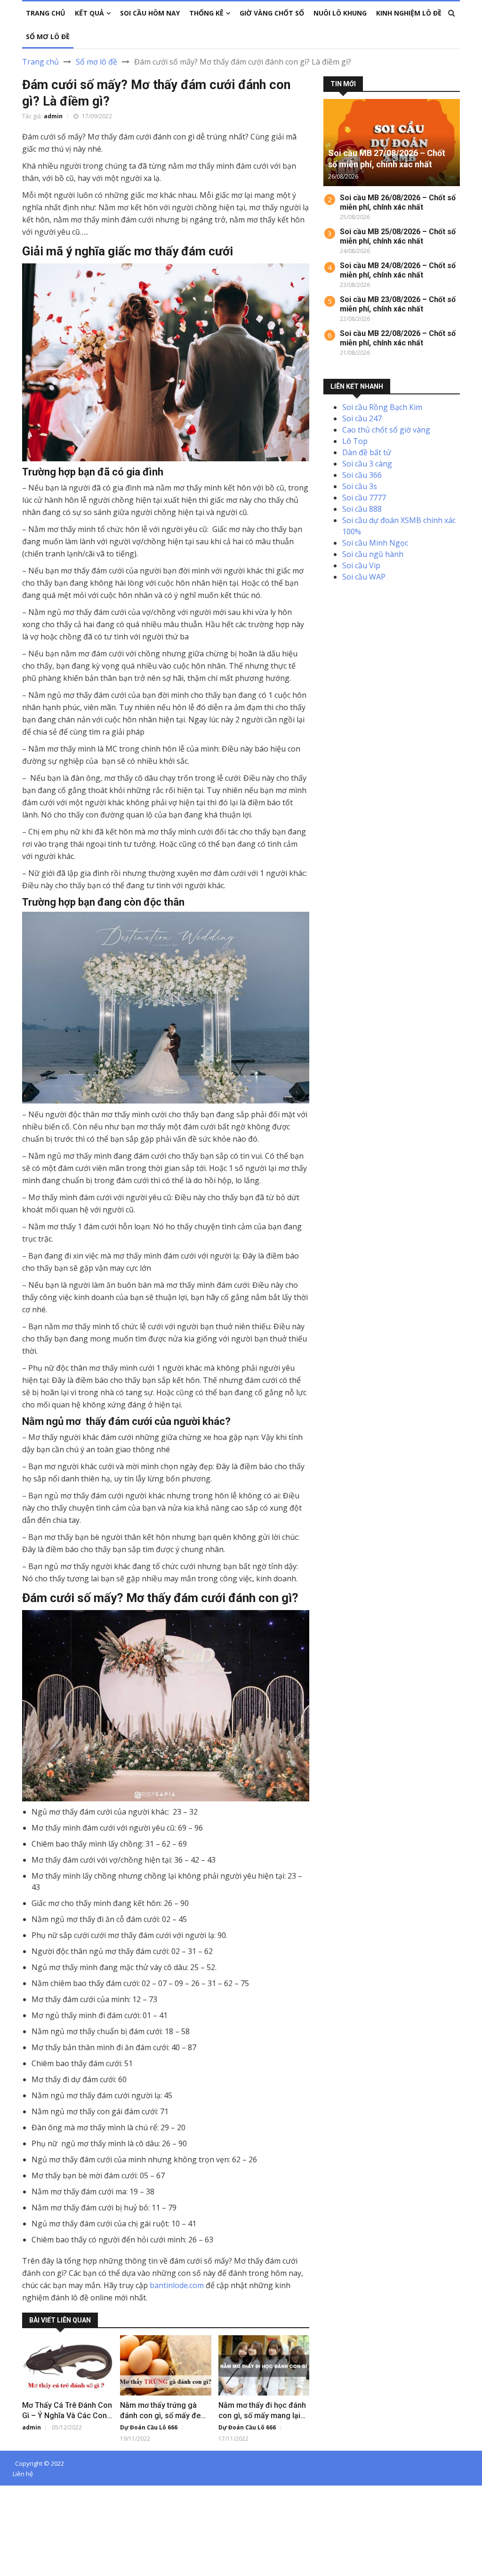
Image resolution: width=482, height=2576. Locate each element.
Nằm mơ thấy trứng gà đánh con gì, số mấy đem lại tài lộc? (164, 2416)
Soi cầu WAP (364, 577)
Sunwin (42, 2491)
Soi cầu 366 (362, 475)
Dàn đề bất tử (367, 452)
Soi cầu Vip (361, 565)
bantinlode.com (177, 2285)
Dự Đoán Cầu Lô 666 (149, 2427)
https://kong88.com (34, 2525)
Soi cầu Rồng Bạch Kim (382, 407)
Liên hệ (23, 2474)
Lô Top (355, 441)
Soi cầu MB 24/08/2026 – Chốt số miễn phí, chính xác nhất (398, 270)
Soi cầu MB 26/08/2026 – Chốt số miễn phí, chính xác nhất (398, 202)
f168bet (42, 2502)
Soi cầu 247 (362, 418)
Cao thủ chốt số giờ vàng (386, 430)
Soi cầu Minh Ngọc (375, 543)
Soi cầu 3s (360, 486)
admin (53, 116)
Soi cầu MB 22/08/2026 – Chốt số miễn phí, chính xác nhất (398, 338)
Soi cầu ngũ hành (373, 554)
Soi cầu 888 (362, 509)
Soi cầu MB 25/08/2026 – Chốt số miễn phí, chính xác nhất (398, 236)
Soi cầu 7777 (364, 498)
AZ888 (11, 2491)
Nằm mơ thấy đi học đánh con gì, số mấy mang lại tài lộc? (262, 2416)
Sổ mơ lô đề (96, 62)
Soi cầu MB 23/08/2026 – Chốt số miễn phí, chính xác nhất (398, 304)
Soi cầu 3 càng (367, 464)
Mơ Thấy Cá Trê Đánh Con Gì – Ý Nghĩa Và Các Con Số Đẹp (67, 2416)
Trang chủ (40, 62)
